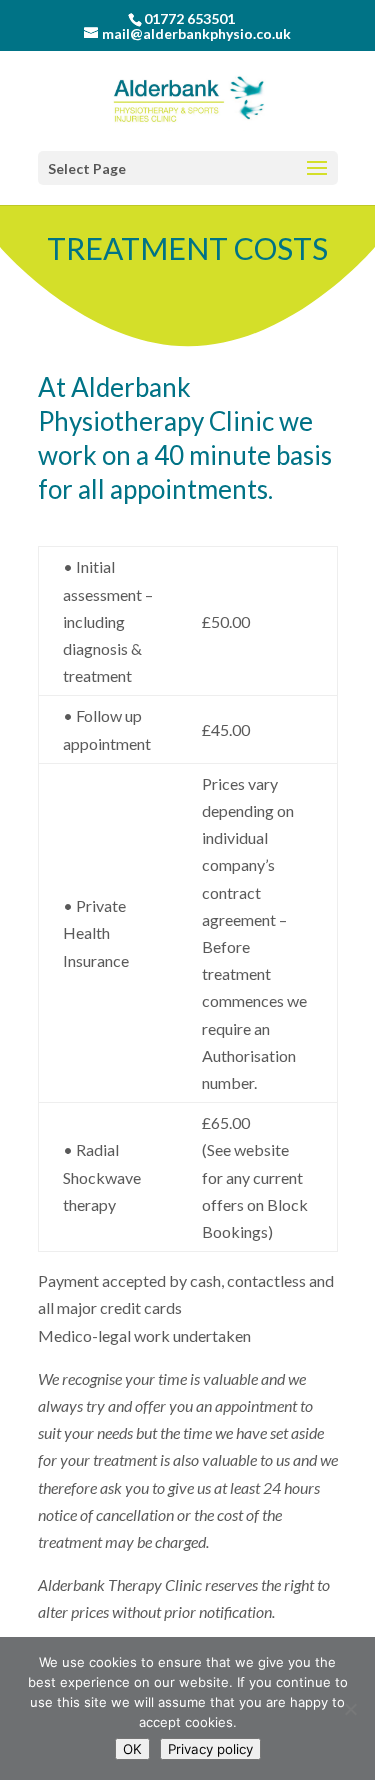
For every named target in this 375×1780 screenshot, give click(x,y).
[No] (350, 1709)
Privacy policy (210, 1749)
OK (132, 1749)
